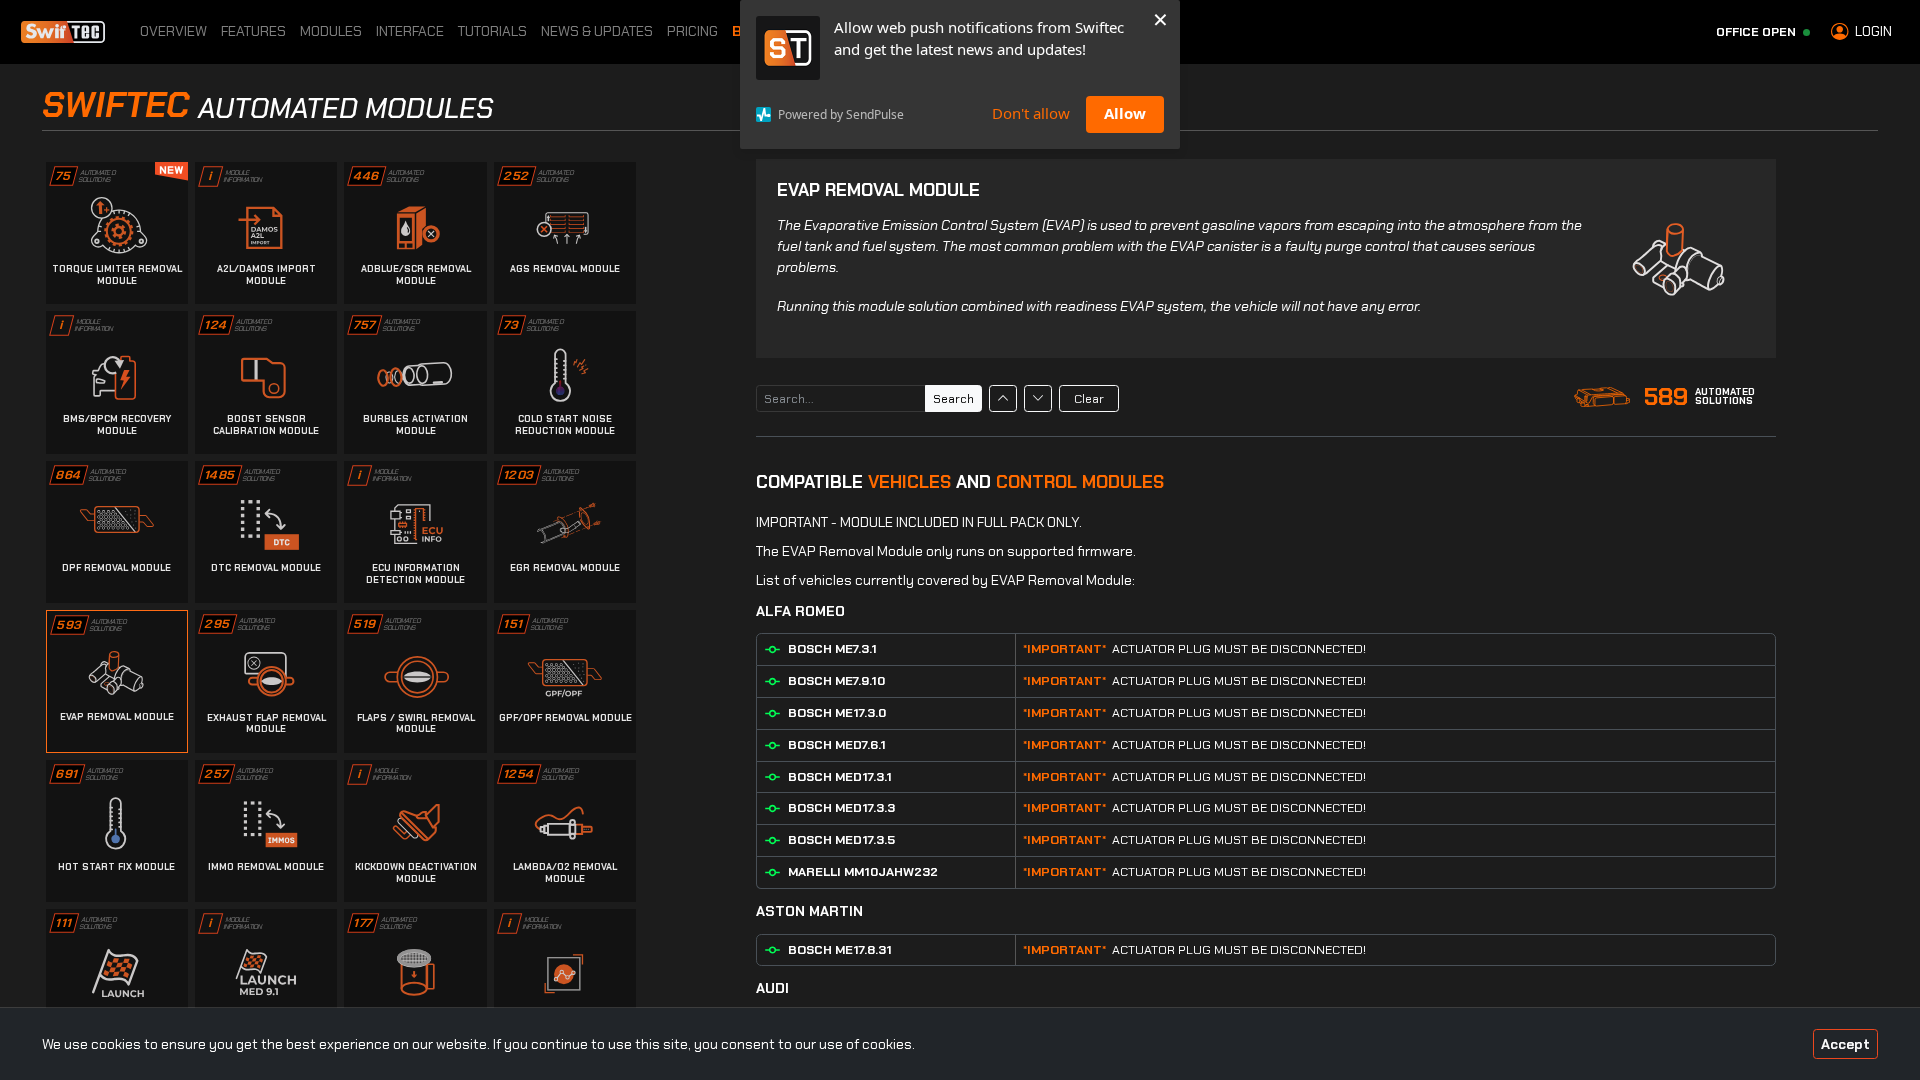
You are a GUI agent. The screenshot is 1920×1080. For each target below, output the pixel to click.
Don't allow (1031, 113)
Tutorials (492, 31)
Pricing (692, 31)
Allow (1125, 113)
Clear (1089, 399)
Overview (173, 31)
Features (253, 31)
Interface (410, 31)
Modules (331, 31)
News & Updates (597, 31)
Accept (1845, 1044)
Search (953, 399)
